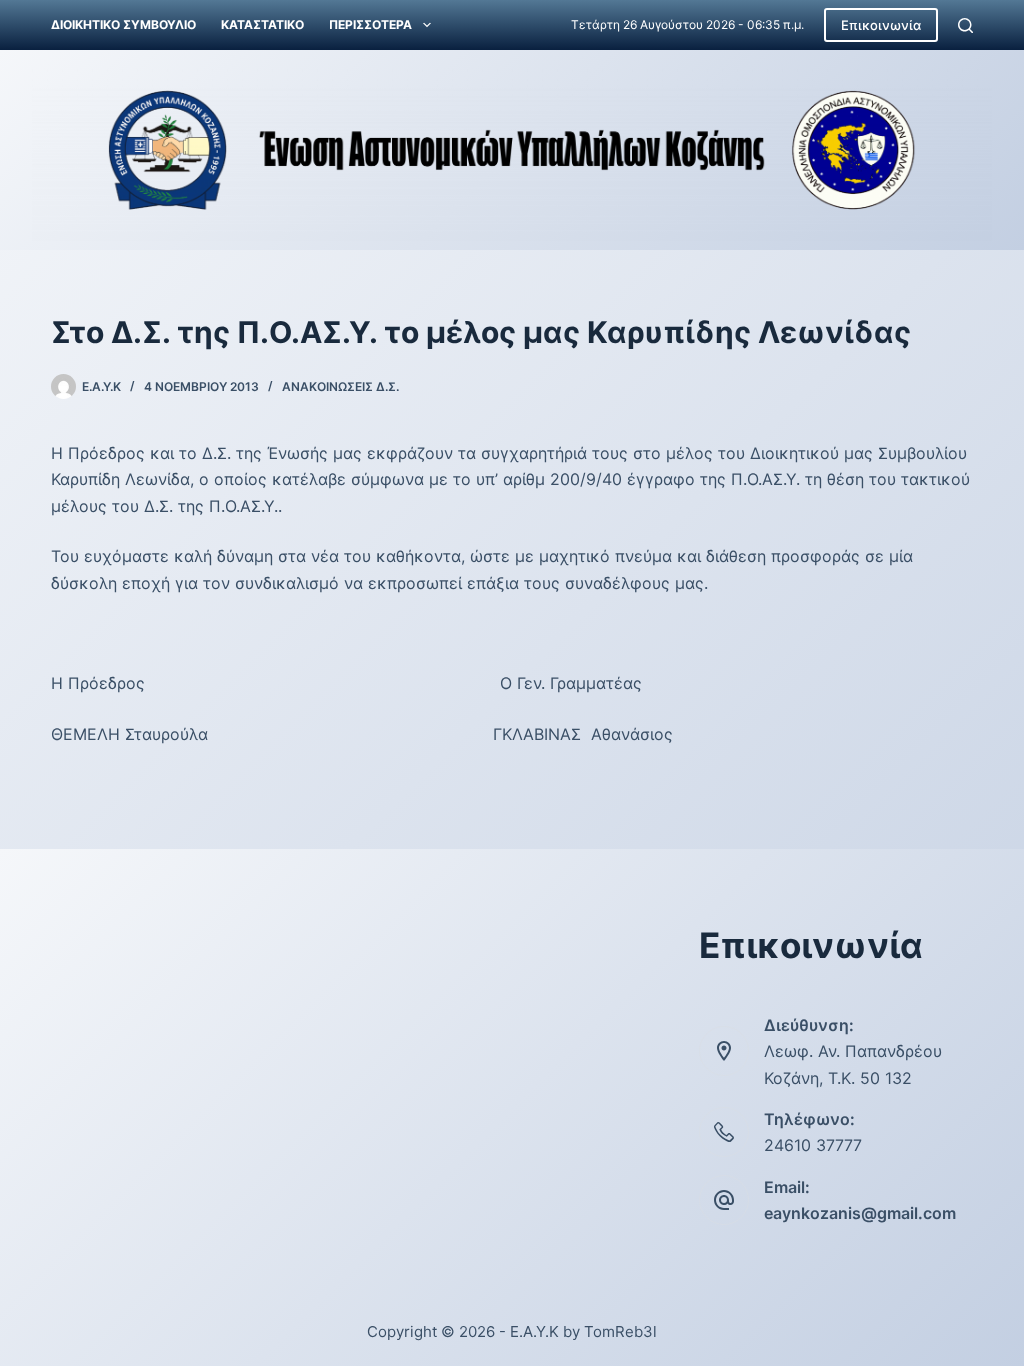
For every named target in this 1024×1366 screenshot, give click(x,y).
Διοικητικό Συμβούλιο (123, 24)
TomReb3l (620, 1331)
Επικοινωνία (881, 25)
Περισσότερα (370, 24)
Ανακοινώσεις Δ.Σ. (340, 386)
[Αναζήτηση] (965, 25)
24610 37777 (813, 1145)
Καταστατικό (262, 24)
